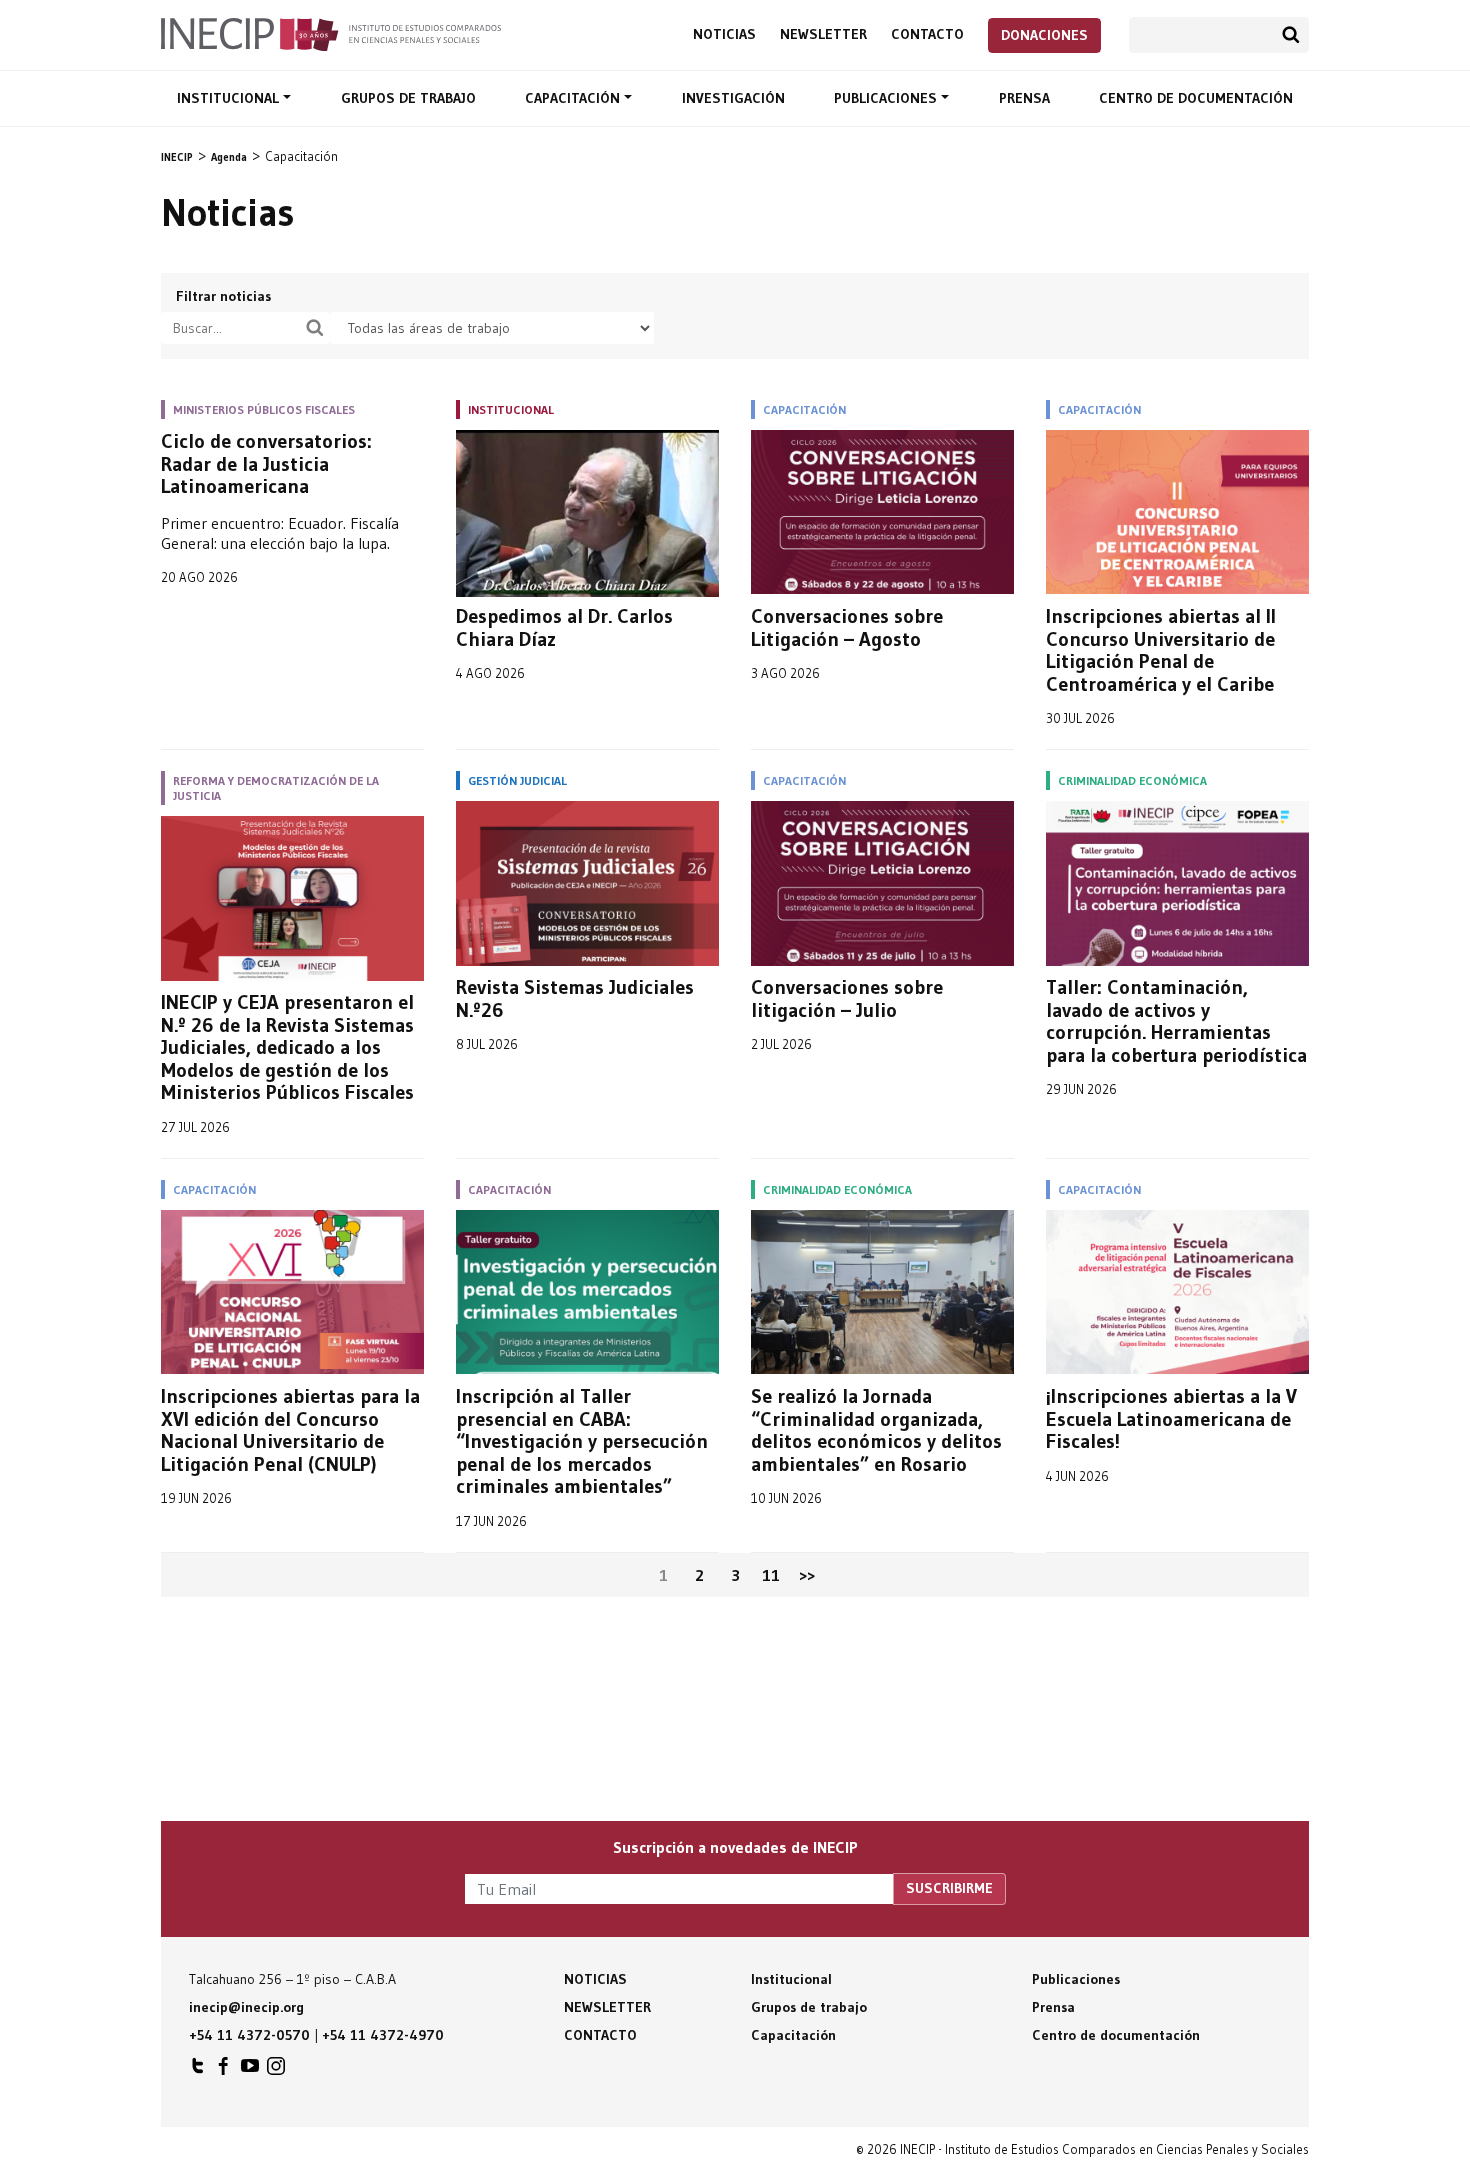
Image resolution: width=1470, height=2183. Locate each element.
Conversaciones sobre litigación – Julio (847, 998)
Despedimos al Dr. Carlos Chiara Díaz (564, 627)
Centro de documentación (1196, 98)
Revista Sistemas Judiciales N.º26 (575, 998)
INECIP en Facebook (224, 2071)
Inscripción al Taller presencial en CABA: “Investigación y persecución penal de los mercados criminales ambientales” (582, 1441)
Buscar (1291, 35)
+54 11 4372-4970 (383, 2035)
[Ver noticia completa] (587, 513)
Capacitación (574, 98)
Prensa (1024, 98)
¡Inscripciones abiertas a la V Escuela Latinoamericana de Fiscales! (1171, 1419)
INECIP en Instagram (276, 2071)
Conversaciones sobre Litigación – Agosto (847, 627)
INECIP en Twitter (198, 2071)
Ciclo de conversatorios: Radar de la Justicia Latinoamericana (266, 464)
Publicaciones (887, 98)
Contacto (927, 34)
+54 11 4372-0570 (249, 2035)
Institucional (230, 98)
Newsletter (823, 34)
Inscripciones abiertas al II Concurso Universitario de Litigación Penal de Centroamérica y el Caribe (1161, 650)
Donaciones (1044, 35)
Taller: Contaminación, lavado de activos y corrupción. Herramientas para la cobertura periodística (1176, 1021)
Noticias (724, 34)
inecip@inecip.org (246, 2007)
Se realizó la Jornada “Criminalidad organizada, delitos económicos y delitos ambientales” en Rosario (876, 1430)
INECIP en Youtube (250, 2071)
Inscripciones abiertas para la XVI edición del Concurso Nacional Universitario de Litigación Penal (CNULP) (290, 1430)
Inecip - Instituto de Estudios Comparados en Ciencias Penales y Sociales (331, 33)
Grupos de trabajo (408, 98)
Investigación (733, 98)
